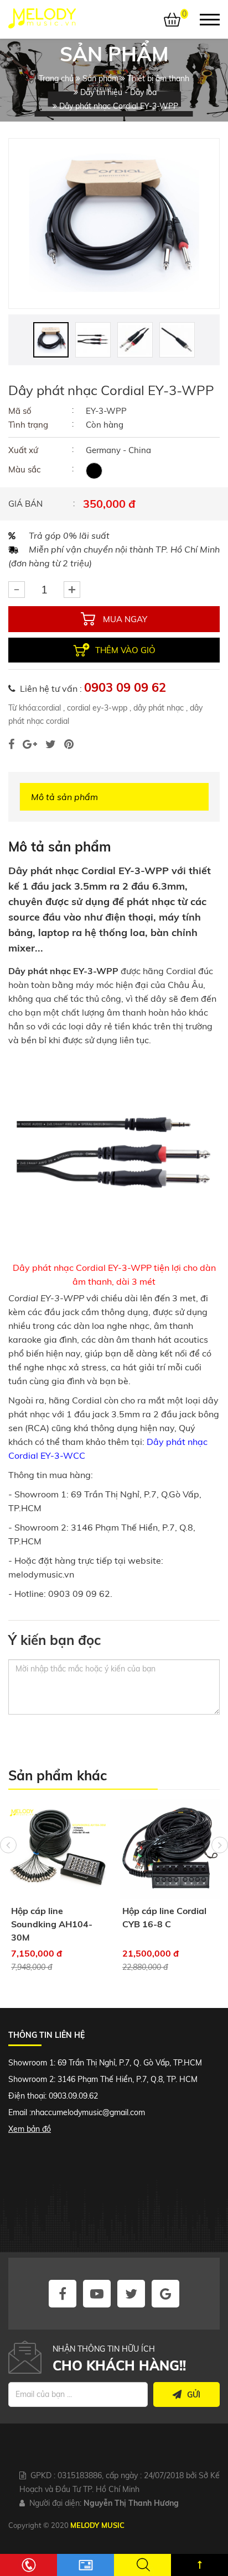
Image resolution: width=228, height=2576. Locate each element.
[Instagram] (69, 744)
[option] (114, 224)
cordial (49, 708)
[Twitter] (51, 744)
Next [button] (220, 1845)
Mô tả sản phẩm (64, 797)
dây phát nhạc (157, 708)
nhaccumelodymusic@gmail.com (88, 2112)
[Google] (30, 744)
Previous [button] (8, 1845)
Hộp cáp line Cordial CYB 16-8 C (132, 1917)
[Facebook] (11, 744)
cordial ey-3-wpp (96, 708)
